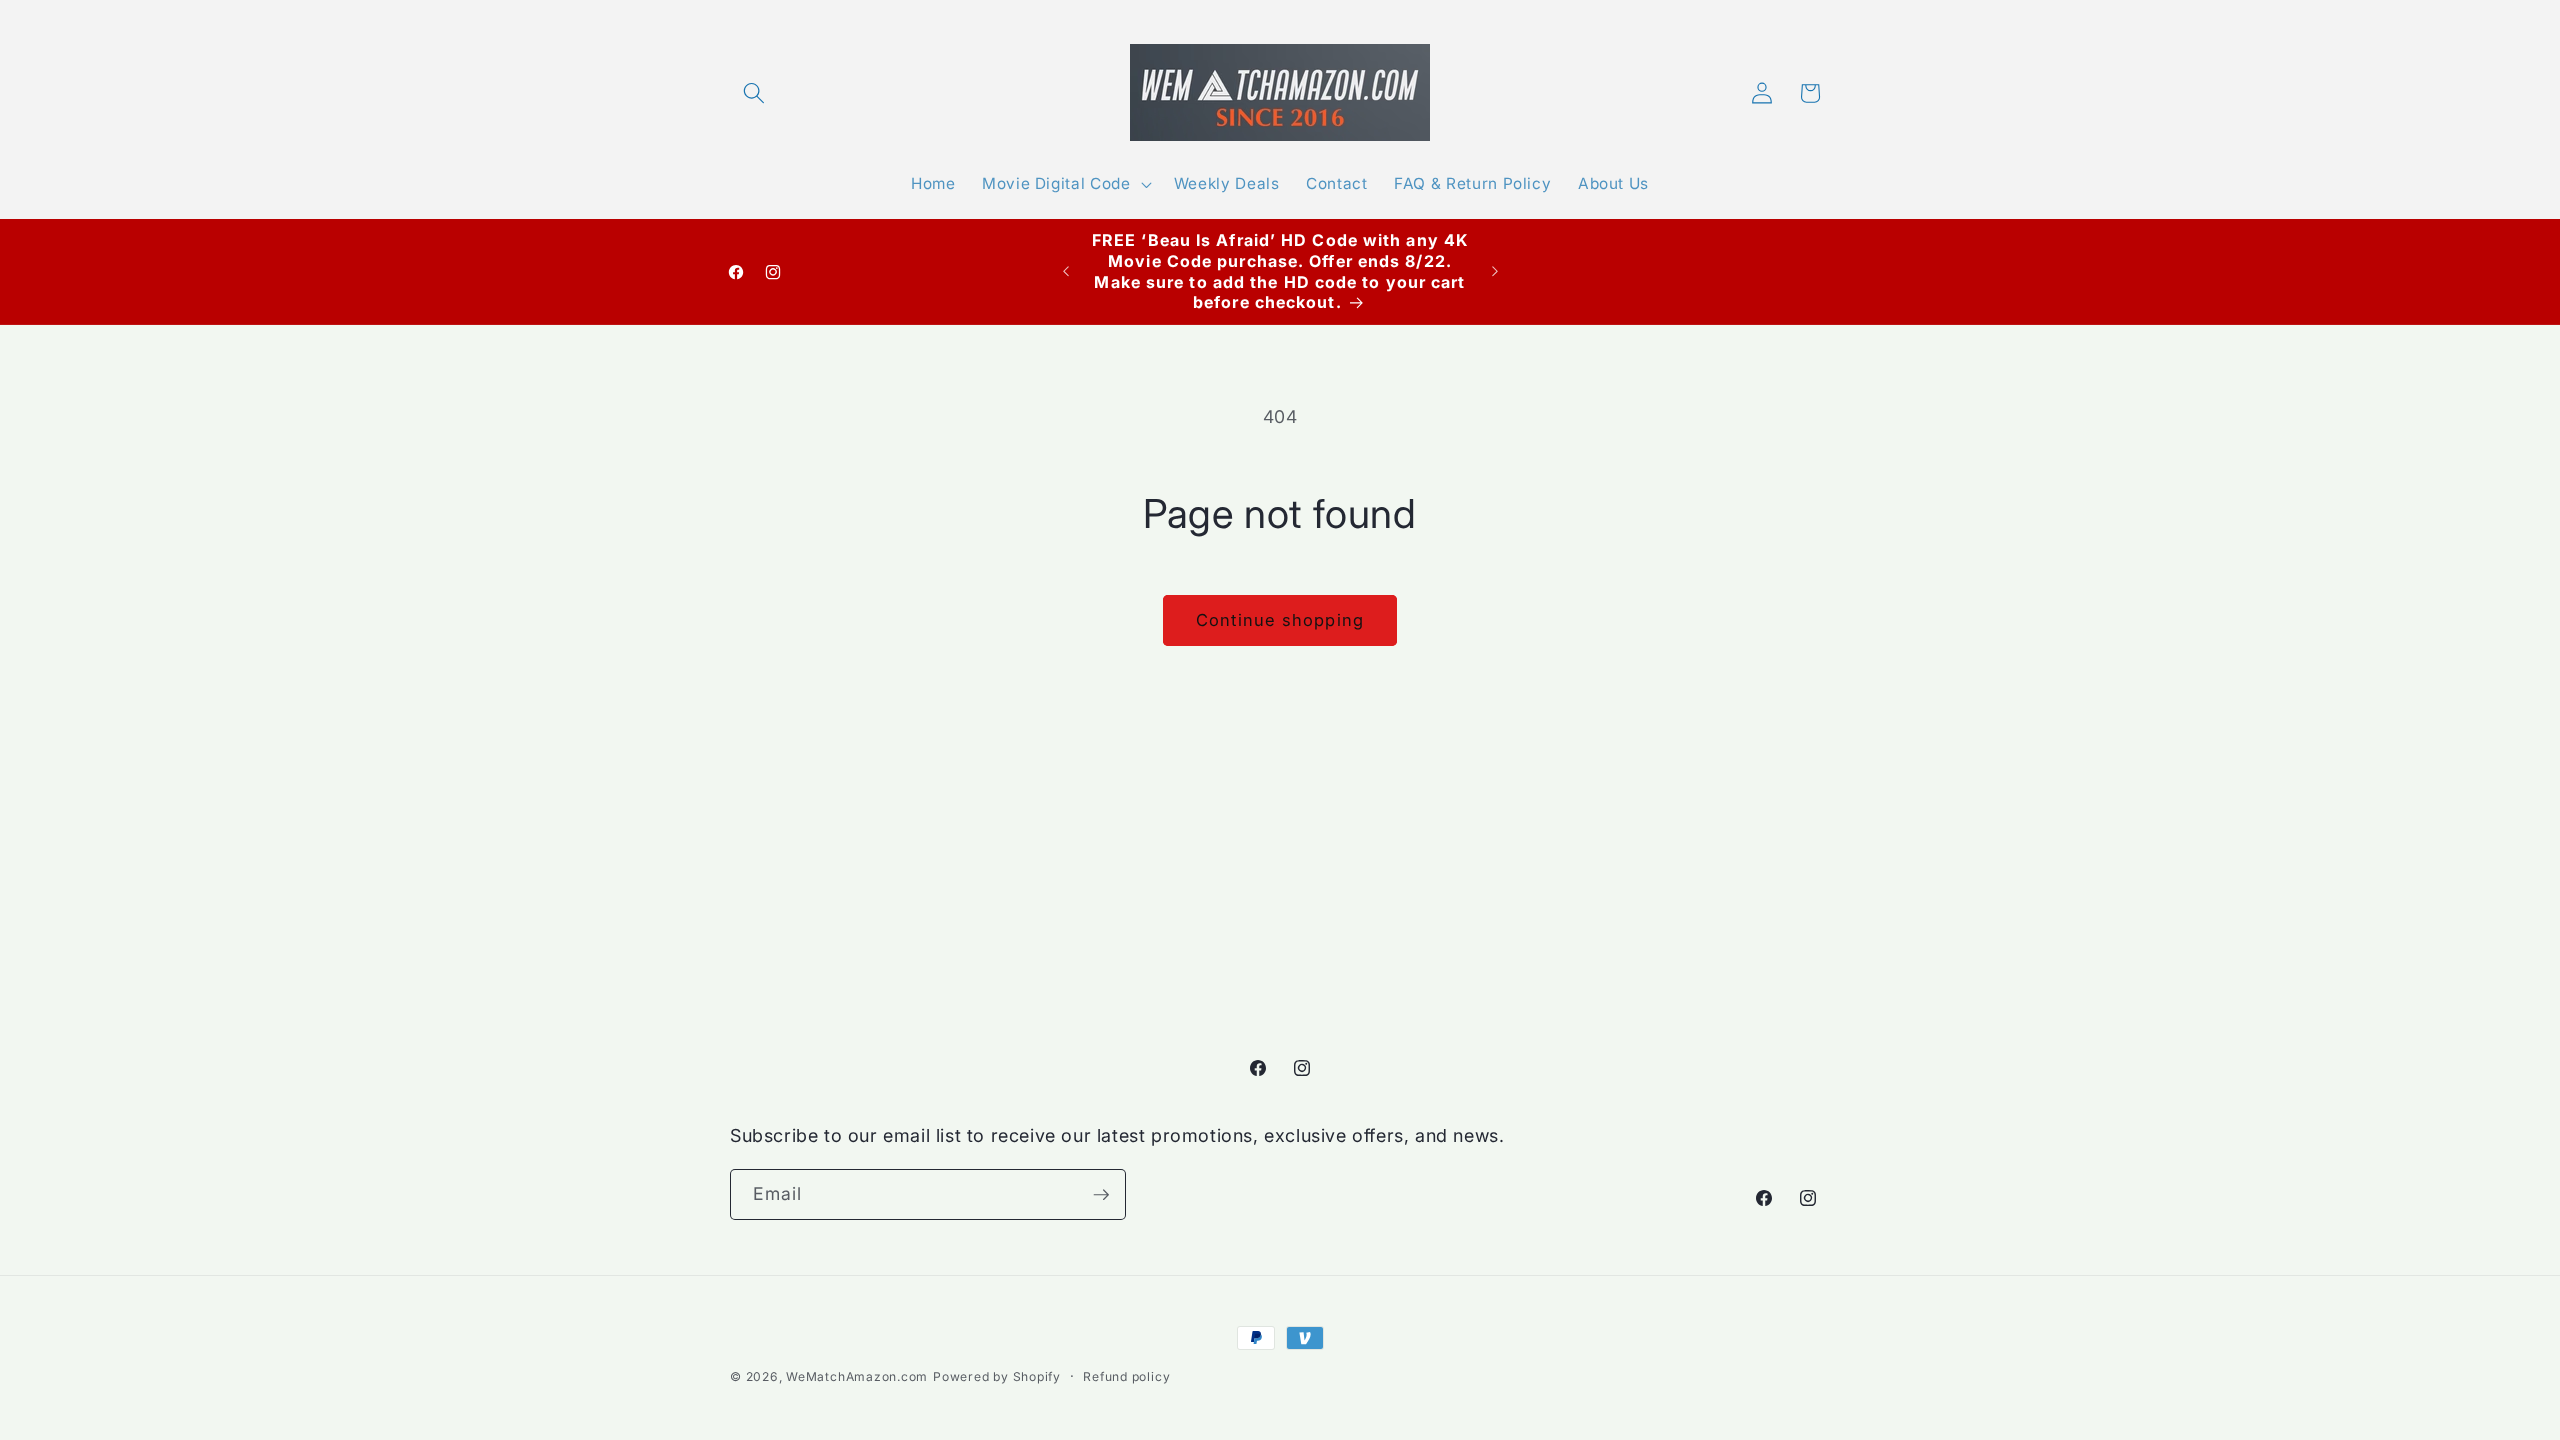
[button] (754, 93)
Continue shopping (1280, 620)
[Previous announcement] (1066, 272)
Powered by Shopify (997, 1376)
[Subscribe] (1101, 1195)
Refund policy (1126, 1376)
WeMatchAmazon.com (857, 1376)
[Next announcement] (1495, 272)
